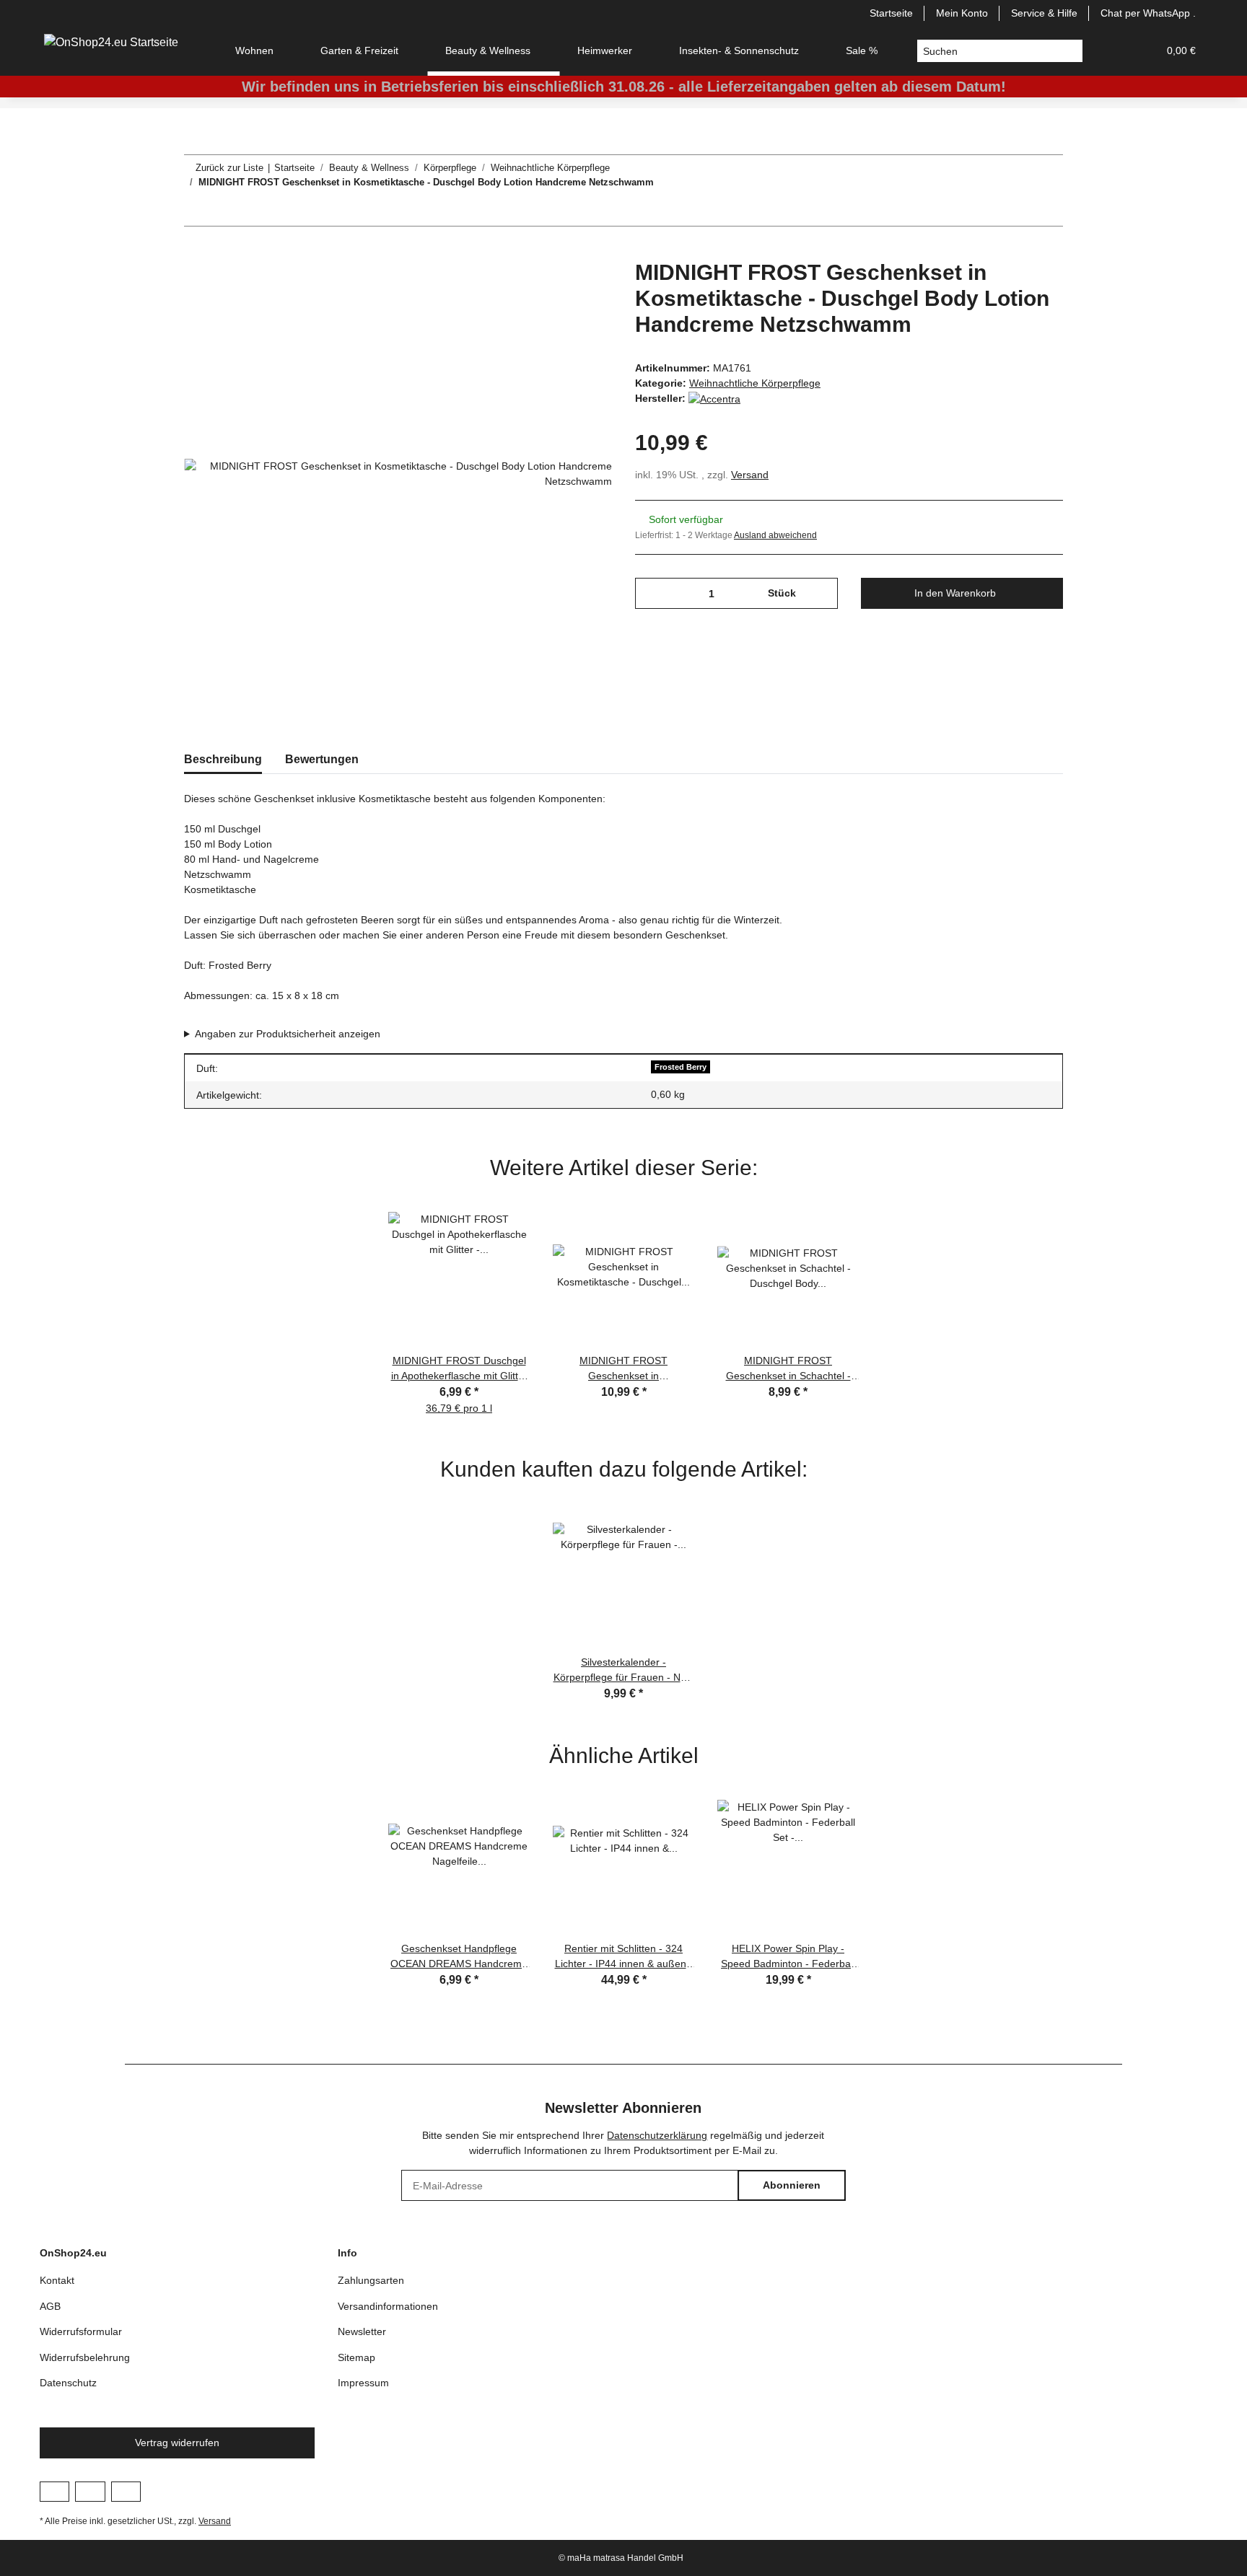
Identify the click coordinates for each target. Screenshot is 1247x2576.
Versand (750, 475)
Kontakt (57, 2280)
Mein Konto (962, 13)
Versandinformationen (388, 2306)
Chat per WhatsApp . (1148, 13)
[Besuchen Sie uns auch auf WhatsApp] (126, 2492)
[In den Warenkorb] (196, 252)
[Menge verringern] (651, 593)
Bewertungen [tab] (322, 759)
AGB (50, 2306)
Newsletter (362, 2331)
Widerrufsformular (81, 2331)
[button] (1112, 51)
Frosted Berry (681, 1067)
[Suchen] (1071, 51)
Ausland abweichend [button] (775, 535)
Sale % (862, 50)
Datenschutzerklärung (657, 2135)
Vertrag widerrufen (177, 2443)
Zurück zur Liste (229, 168)
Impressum (363, 2383)
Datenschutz (68, 2383)
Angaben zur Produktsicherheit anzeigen (288, 1034)
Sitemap (356, 2357)
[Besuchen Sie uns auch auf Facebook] (54, 2492)
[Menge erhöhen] (822, 593)
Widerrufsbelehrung (85, 2357)
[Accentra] (714, 398)
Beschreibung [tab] (223, 759)
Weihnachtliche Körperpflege (755, 383)
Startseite (891, 13)
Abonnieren (792, 2185)
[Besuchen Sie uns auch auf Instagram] (90, 2492)
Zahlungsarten (371, 2280)
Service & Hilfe (1044, 13)
